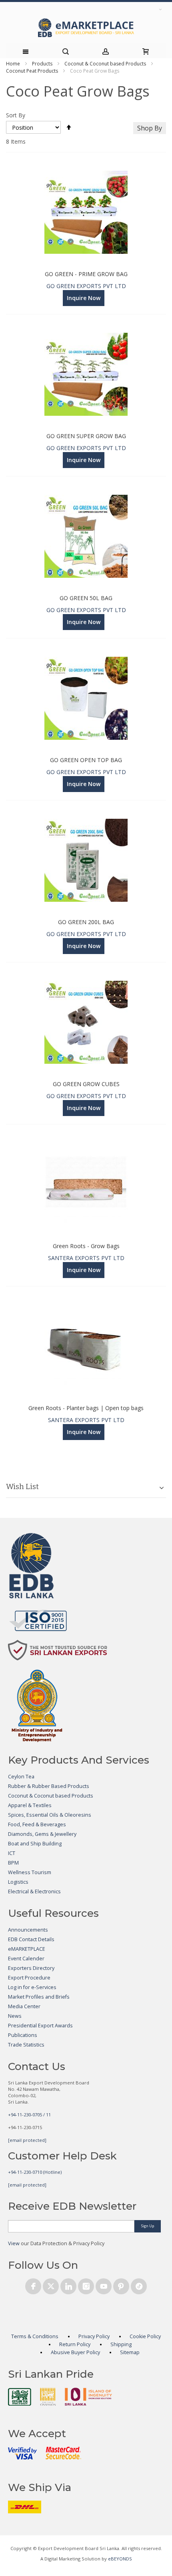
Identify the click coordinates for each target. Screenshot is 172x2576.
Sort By (16, 115)
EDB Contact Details (31, 1939)
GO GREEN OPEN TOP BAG (86, 760)
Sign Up (148, 2226)
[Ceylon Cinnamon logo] (48, 2396)
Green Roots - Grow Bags (86, 1246)
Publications (23, 2035)
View (14, 2243)
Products (42, 64)
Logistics (18, 1882)
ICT (12, 1853)
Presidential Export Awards (40, 2026)
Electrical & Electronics (34, 1892)
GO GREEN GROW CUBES (86, 1084)
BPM (13, 1863)
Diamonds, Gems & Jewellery (42, 1834)
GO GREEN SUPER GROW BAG (86, 436)
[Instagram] (86, 2285)
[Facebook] (33, 2285)
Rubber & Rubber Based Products (49, 1786)
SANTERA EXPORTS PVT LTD (86, 1258)
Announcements (28, 1930)
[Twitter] (51, 2285)
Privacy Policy (94, 2336)
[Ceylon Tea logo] (20, 2397)
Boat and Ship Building (35, 1844)
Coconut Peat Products (32, 71)
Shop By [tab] (150, 128)
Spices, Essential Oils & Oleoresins (50, 1815)
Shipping (121, 2344)
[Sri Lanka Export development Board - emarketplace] (86, 28)
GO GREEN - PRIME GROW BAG (86, 274)
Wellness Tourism (30, 1872)
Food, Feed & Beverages (37, 1824)
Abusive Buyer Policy (75, 2352)
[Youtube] (104, 2285)
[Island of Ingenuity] (88, 2397)
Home (13, 64)
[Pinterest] (121, 2285)
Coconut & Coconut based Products (105, 64)
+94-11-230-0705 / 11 (29, 2115)
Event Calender (26, 1959)
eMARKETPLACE (27, 1949)
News (15, 2016)
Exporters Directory (31, 1968)
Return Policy (75, 2344)
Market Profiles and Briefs (39, 1997)
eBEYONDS (120, 2559)
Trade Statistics (26, 2045)
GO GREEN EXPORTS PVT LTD (86, 286)
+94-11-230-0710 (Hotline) (35, 2172)
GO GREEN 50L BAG (86, 598)
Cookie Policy (145, 2336)
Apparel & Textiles (30, 1805)
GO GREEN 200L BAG (86, 922)
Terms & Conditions (35, 2336)
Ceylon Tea (21, 1777)
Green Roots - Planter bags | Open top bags (86, 1408)
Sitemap (130, 2352)
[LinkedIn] (68, 2285)
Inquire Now (84, 298)
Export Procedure (29, 1978)
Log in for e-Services (32, 1987)
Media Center (24, 2006)
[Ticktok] (139, 2285)
